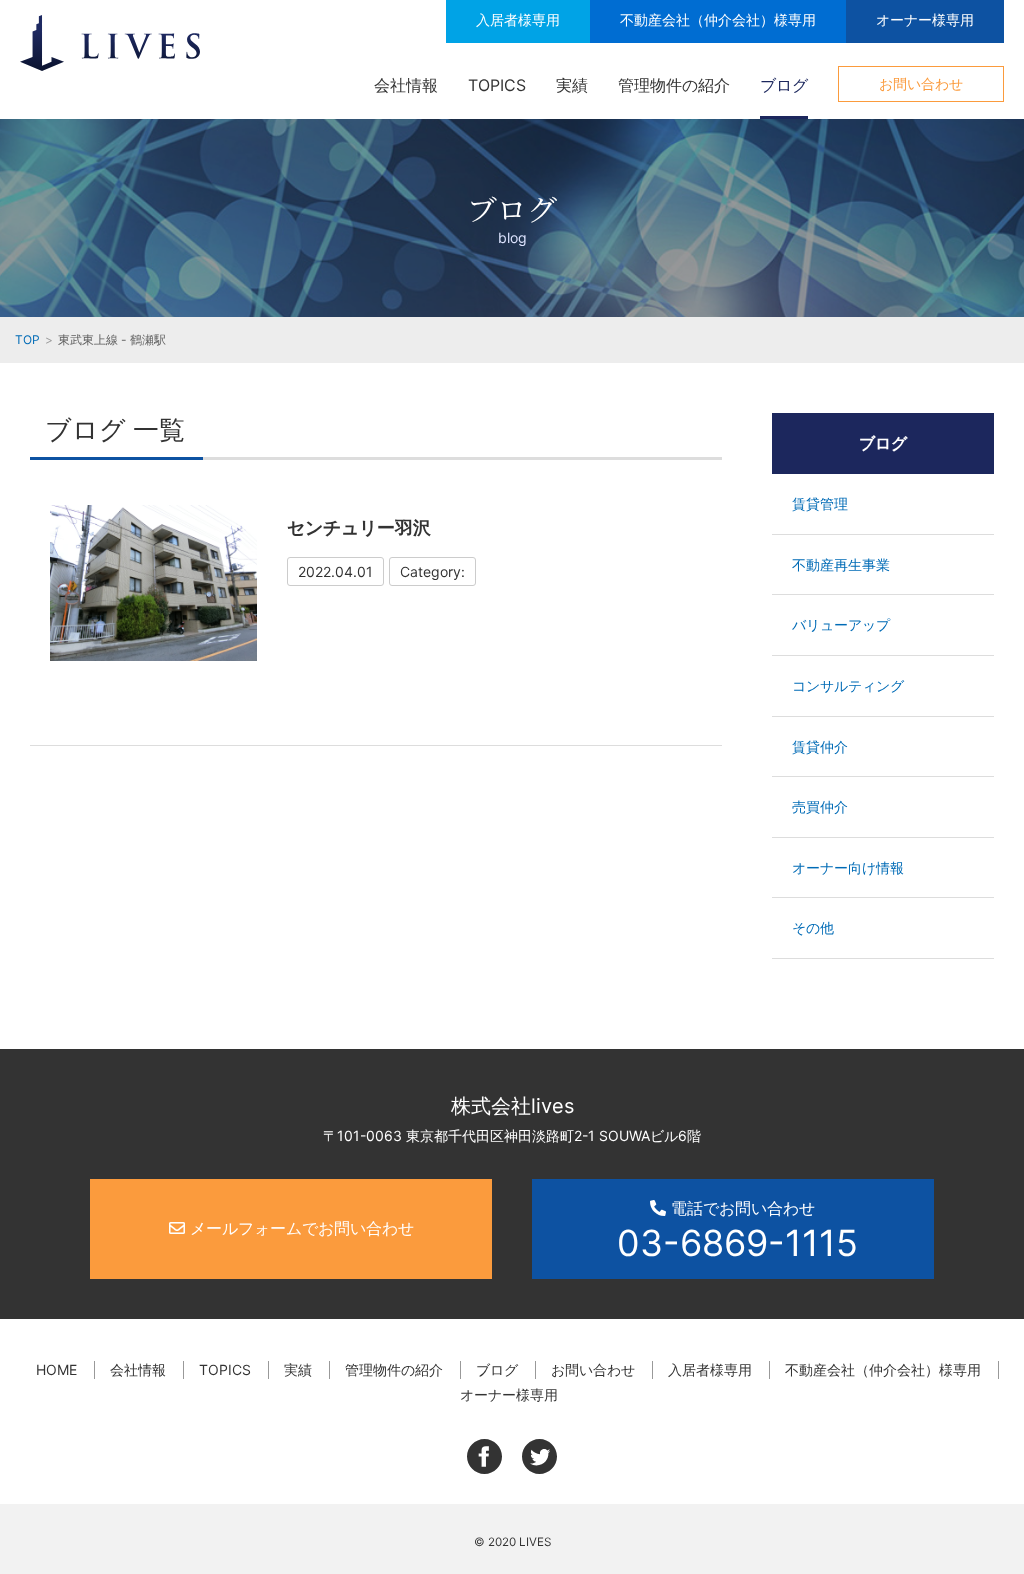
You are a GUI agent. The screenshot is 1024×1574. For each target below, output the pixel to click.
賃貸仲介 (820, 746)
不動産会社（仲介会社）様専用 (718, 19)
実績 (572, 85)
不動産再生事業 (841, 564)
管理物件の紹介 (674, 85)
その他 (813, 927)
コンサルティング (848, 685)
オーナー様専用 (925, 19)
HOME (56, 1369)
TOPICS (497, 85)
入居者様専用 (518, 19)
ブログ (784, 85)
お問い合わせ (921, 83)
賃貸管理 (820, 503)
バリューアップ (841, 624)
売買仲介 (820, 806)
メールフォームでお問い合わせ (299, 1228)
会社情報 (406, 85)
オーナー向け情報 (848, 867)
